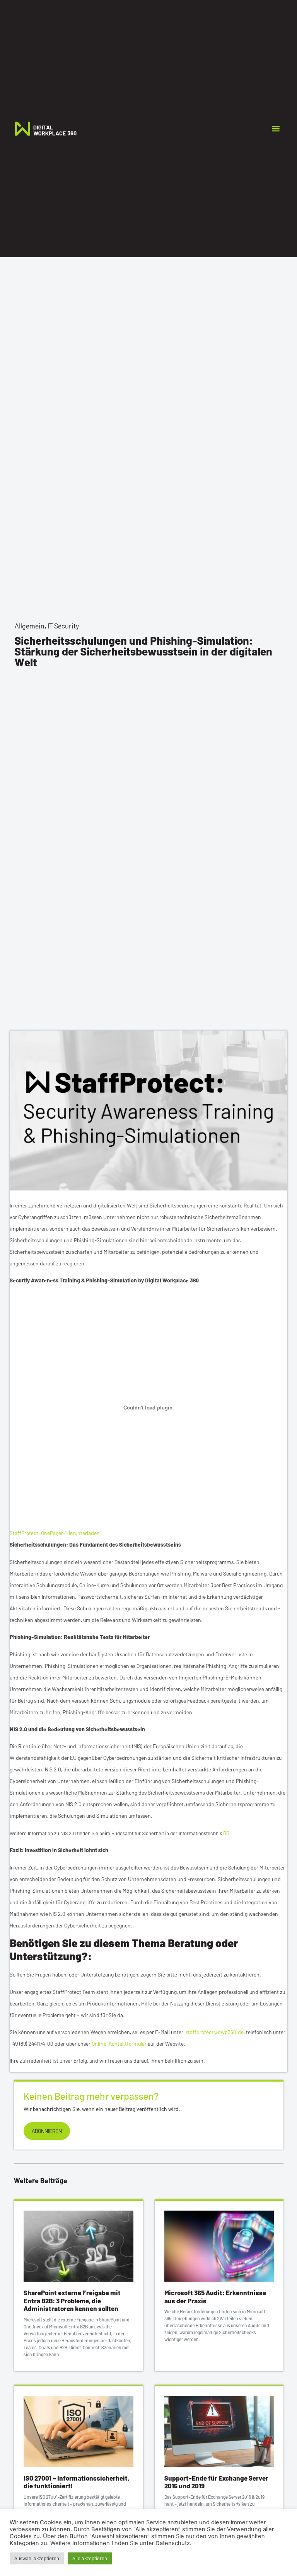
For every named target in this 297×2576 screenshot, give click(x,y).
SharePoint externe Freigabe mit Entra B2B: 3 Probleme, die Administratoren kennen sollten (72, 2300)
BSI (227, 1833)
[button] (276, 128)
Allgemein (30, 626)
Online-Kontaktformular (119, 2044)
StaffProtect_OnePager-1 (38, 1533)
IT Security (63, 626)
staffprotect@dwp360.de (215, 2032)
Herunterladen (83, 1533)
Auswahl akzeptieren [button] (37, 2558)
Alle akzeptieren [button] (90, 2558)
